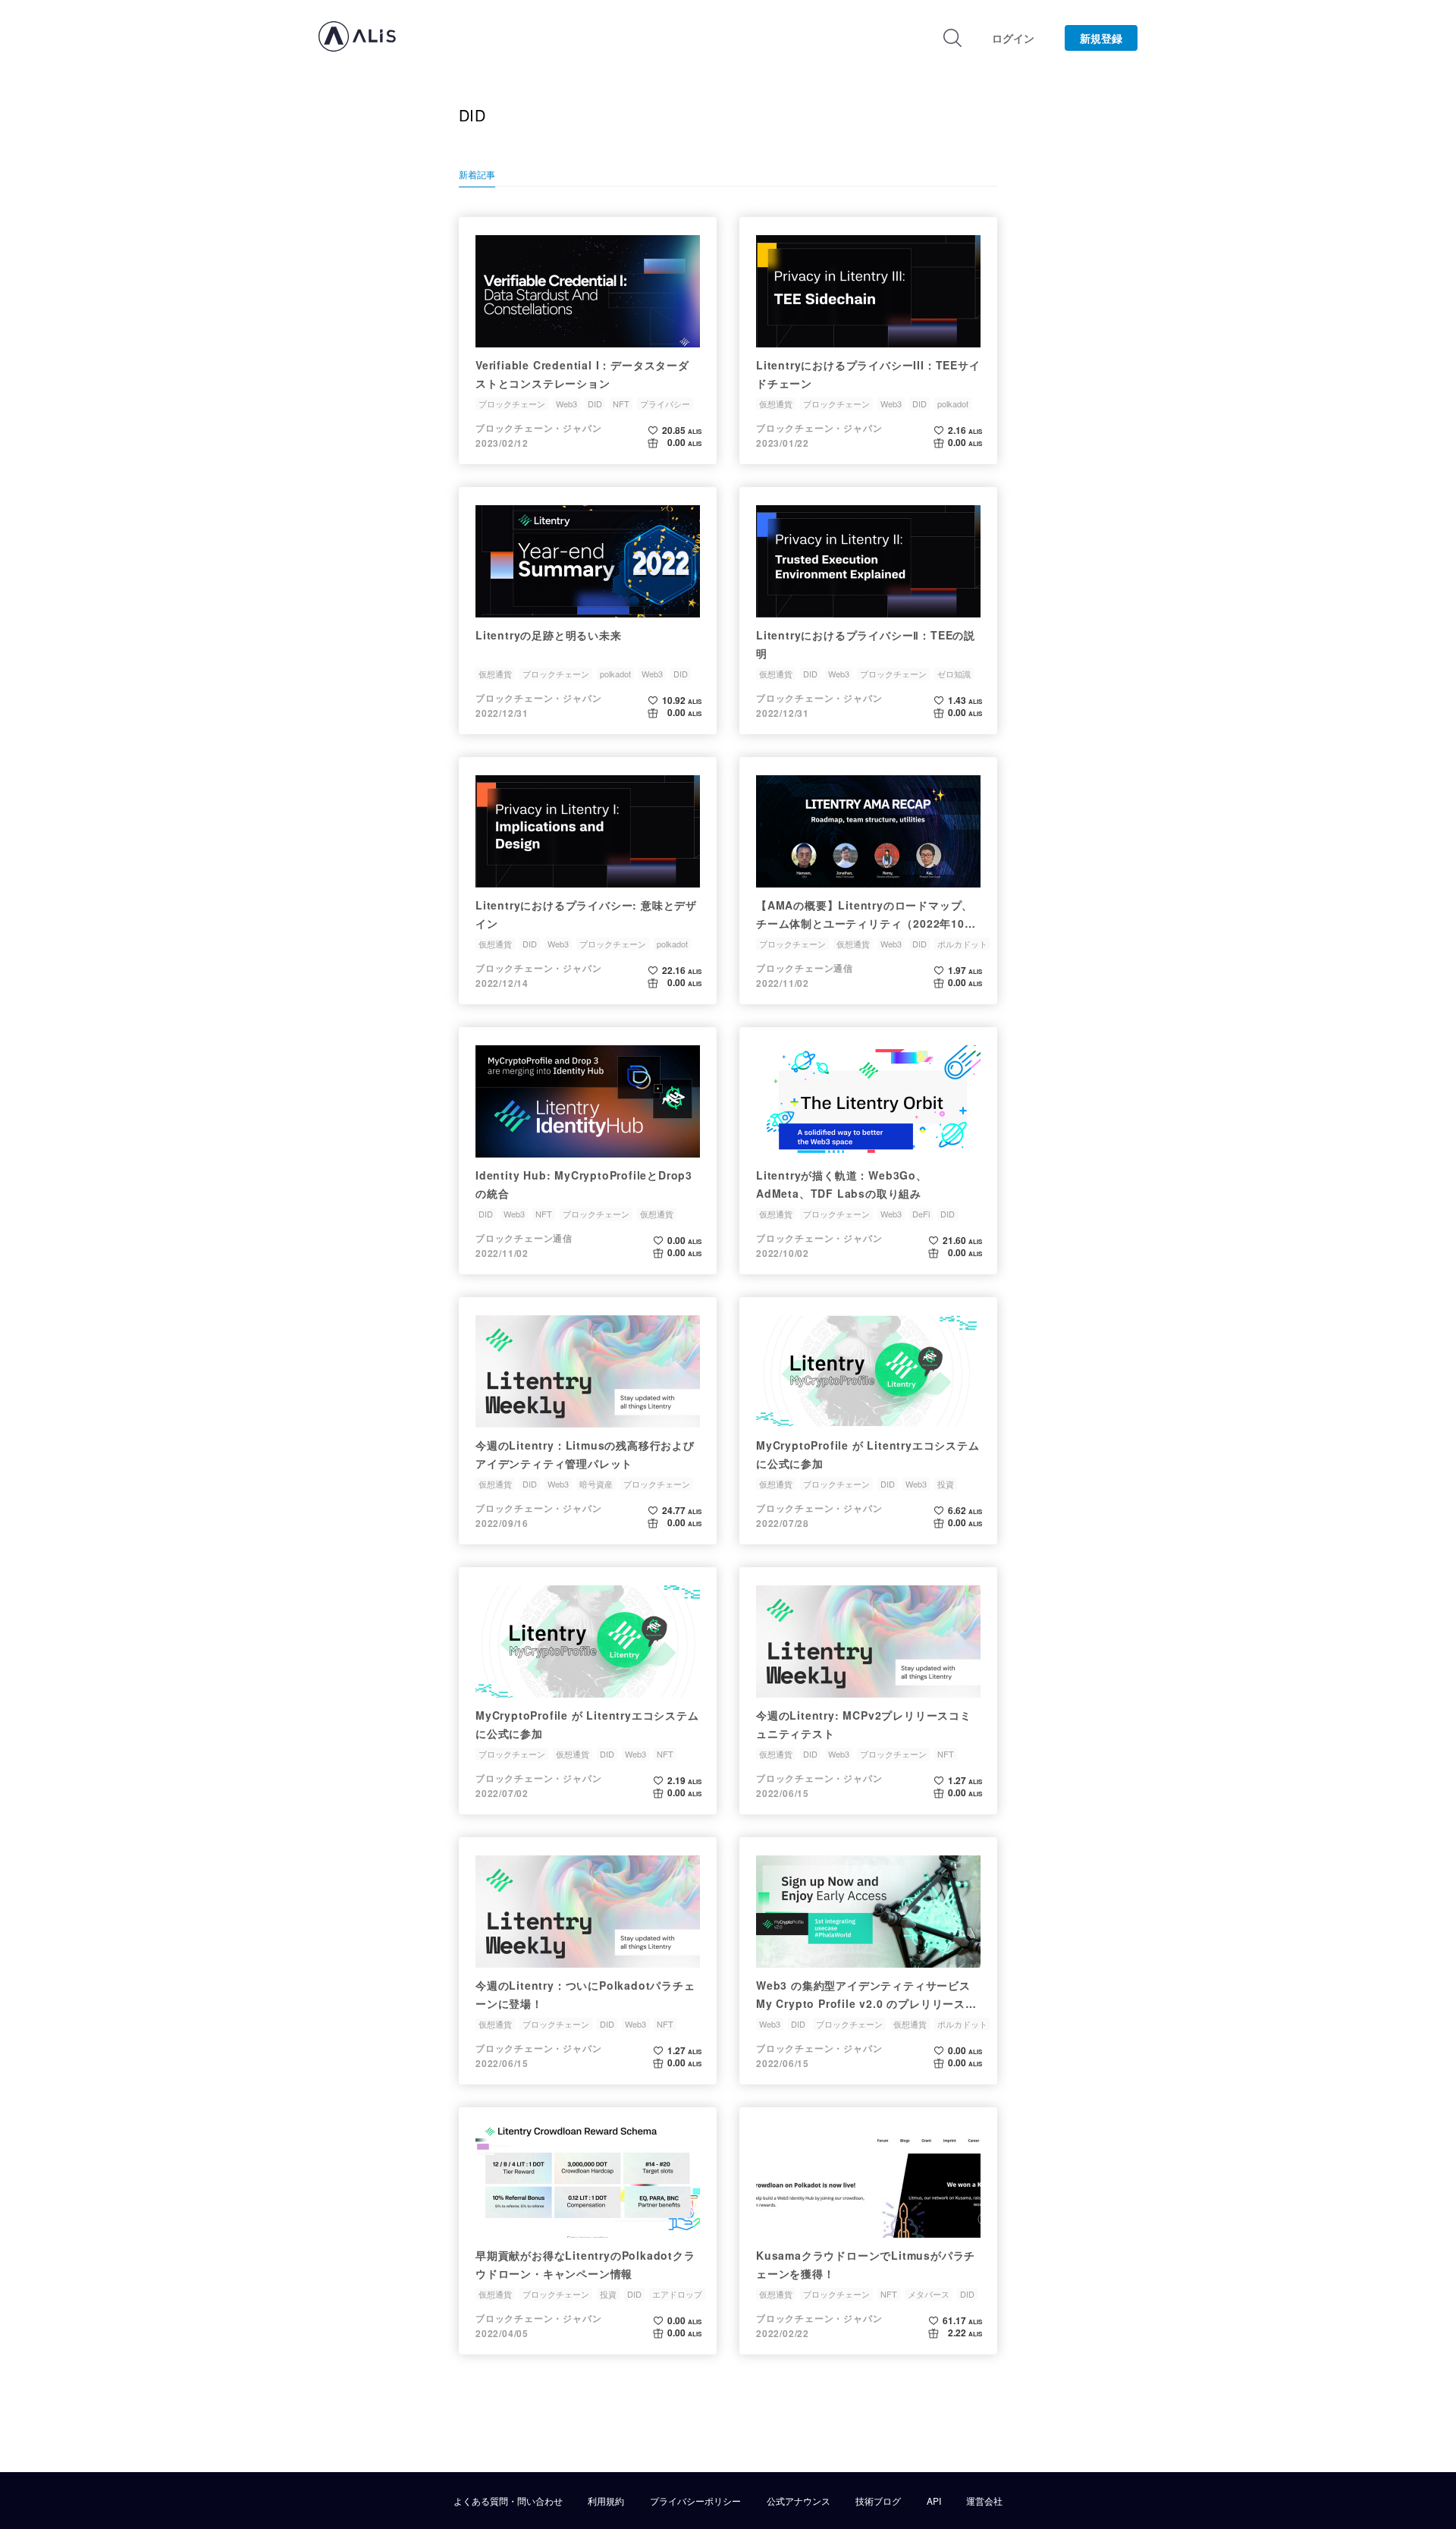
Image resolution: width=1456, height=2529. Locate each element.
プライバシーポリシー (695, 2501)
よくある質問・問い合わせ (508, 2501)
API (934, 2501)
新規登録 (1101, 38)
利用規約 (606, 2501)
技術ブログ (878, 2501)
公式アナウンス (799, 2501)
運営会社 (984, 2501)
